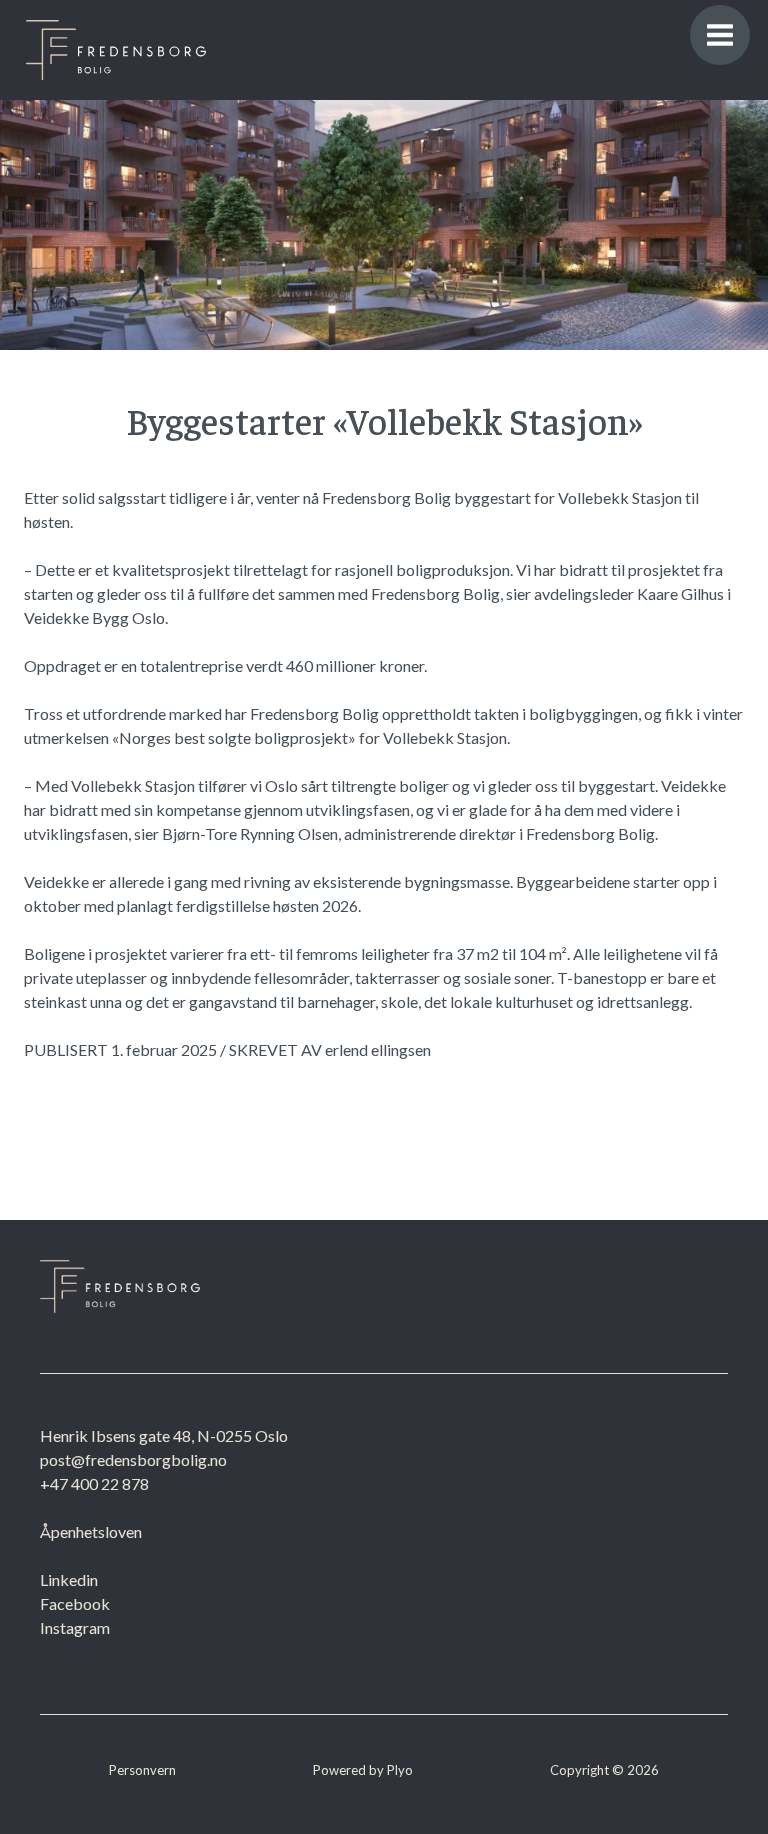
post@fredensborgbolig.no (133, 1459)
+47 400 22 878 (94, 1483)
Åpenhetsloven (91, 1531)
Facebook (75, 1603)
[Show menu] (720, 35)
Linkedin (69, 1579)
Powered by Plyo (363, 1770)
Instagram (75, 1627)
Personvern (142, 1770)
